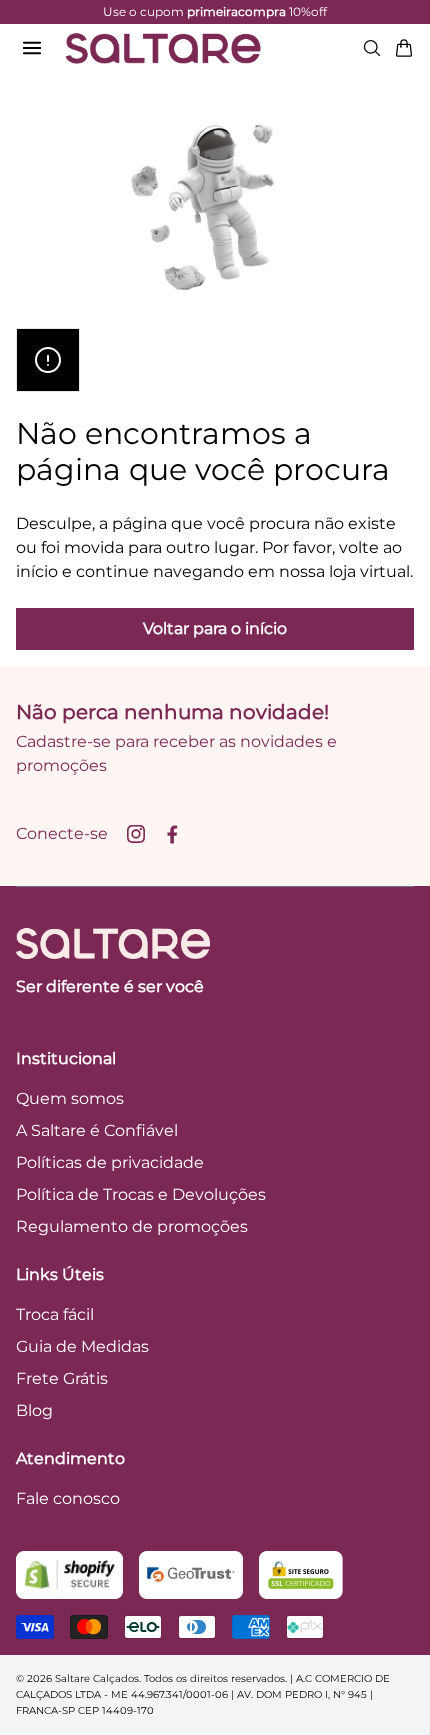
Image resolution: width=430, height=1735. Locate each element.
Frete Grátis (62, 1378)
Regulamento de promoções (132, 1226)
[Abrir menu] (32, 48)
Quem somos (70, 1098)
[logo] (163, 48)
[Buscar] (372, 48)
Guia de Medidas (82, 1346)
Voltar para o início (215, 628)
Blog (34, 1410)
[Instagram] (136, 834)
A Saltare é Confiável (97, 1130)
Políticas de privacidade (110, 1162)
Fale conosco (68, 1498)
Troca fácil (55, 1314)
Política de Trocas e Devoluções (141, 1194)
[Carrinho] (404, 48)
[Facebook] (172, 834)
